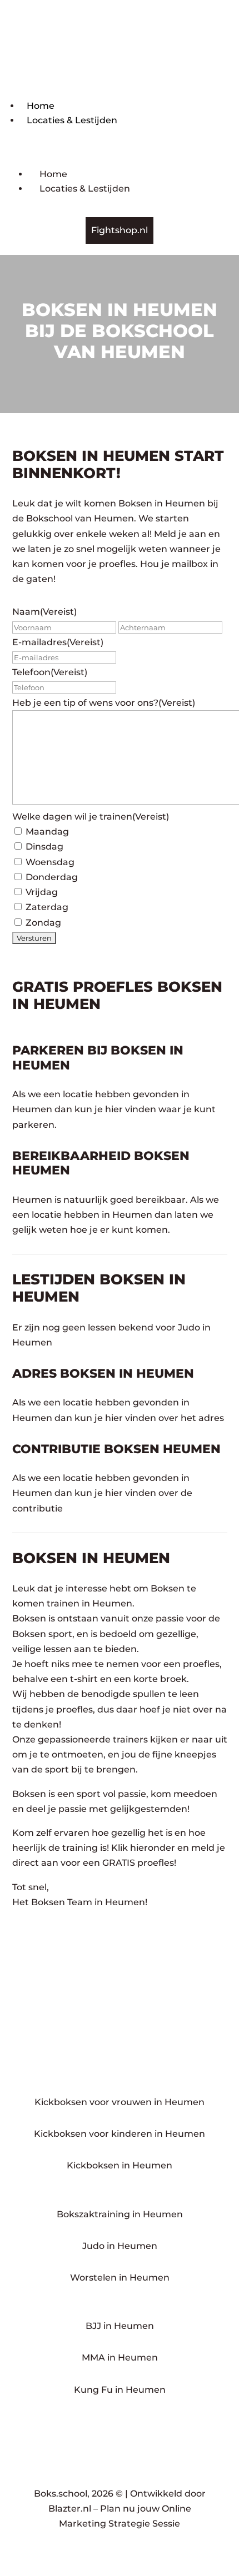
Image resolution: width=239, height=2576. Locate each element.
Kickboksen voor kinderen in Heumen (120, 2134)
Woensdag (50, 862)
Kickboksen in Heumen (120, 2165)
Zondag (43, 923)
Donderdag (52, 877)
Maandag (47, 832)
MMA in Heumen (120, 2357)
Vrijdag (42, 892)
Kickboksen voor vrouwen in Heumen (120, 2102)
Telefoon (50, 672)
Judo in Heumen (120, 2246)
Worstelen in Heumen (120, 2278)
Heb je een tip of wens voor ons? (104, 703)
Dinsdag (44, 847)
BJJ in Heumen (120, 2326)
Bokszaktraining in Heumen (120, 2214)
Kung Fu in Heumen (120, 2390)
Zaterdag (47, 907)
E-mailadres (58, 642)
